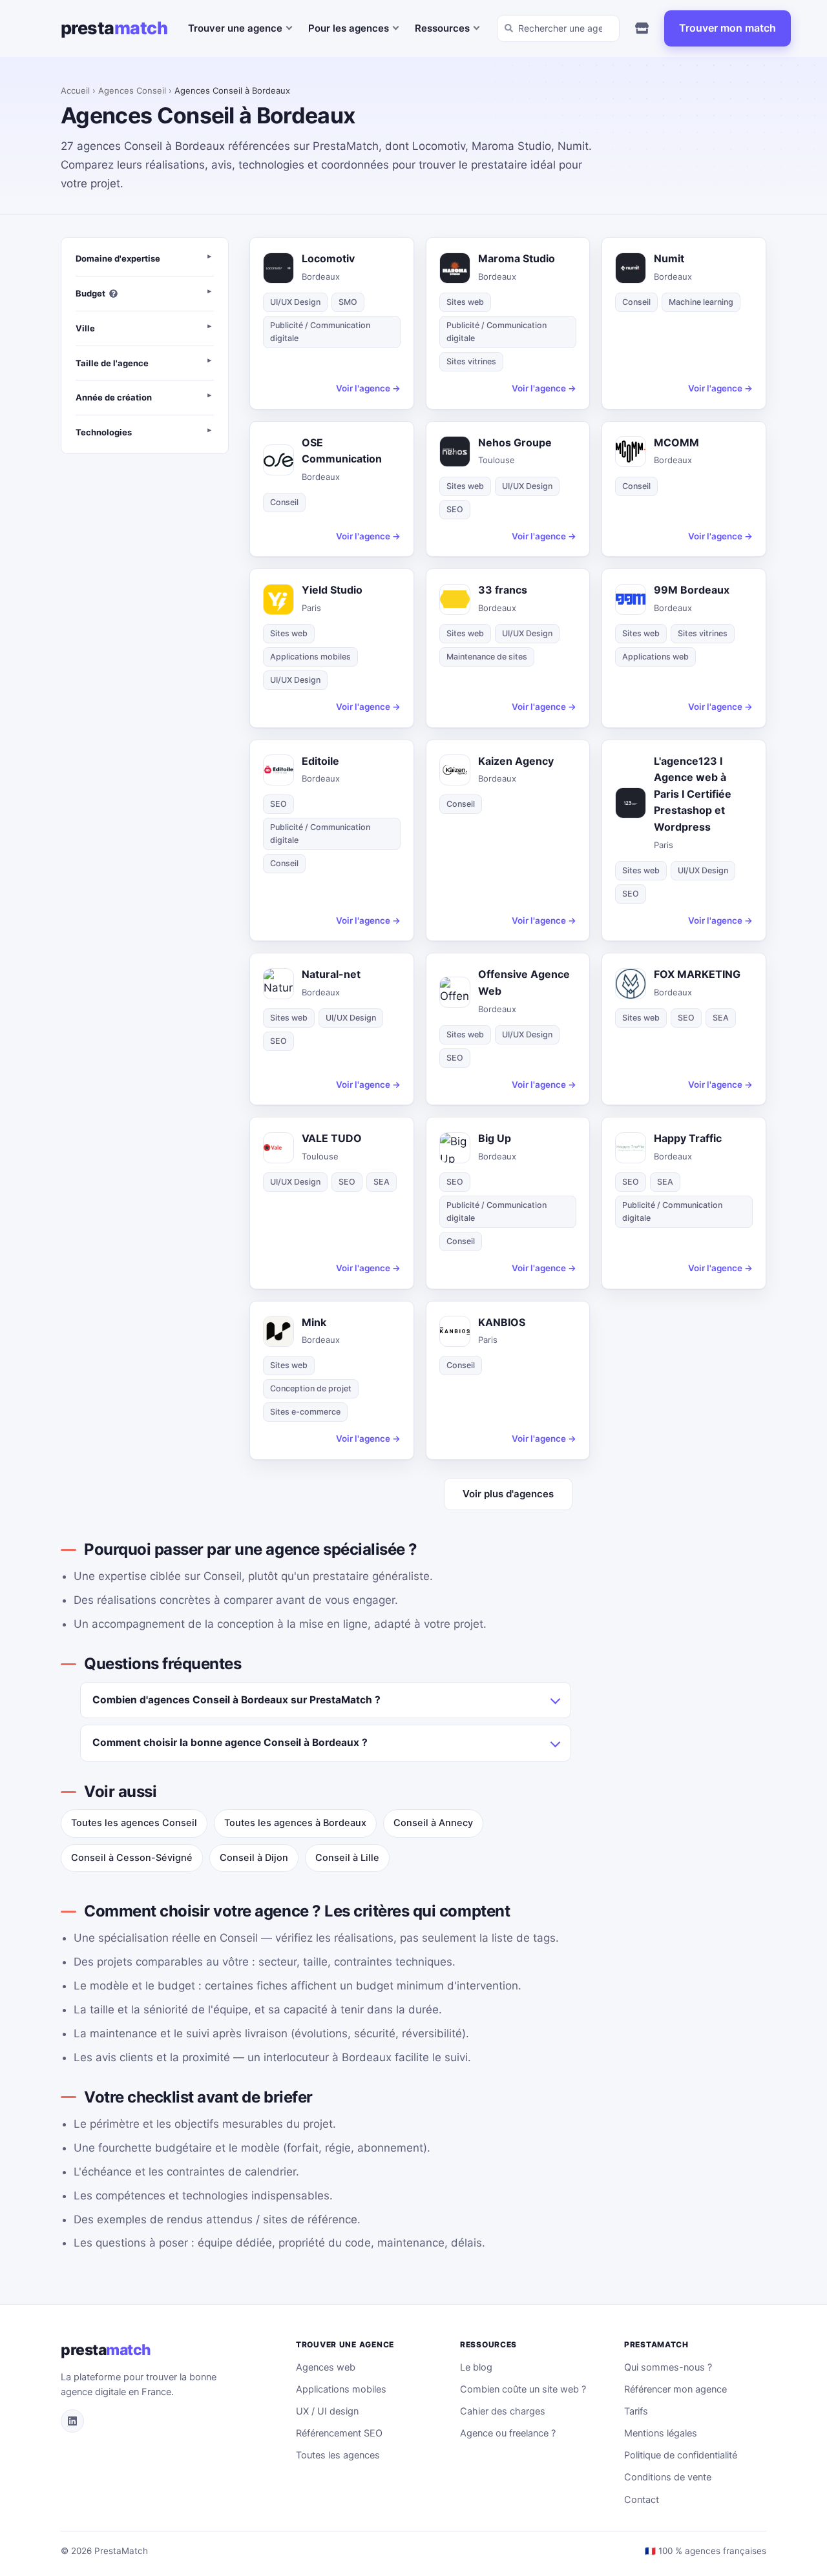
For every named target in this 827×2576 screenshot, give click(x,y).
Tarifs (636, 2411)
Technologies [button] (104, 432)
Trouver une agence (235, 28)
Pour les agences (349, 28)
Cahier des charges (503, 2411)
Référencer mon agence (675, 2389)
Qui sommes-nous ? (668, 2367)
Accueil (75, 90)
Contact (642, 2500)
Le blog (476, 2367)
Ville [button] (85, 328)
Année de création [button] (114, 398)
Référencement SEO (339, 2433)
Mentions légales (661, 2433)
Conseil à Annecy (433, 1823)
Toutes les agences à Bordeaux (295, 1823)
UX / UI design (327, 2411)
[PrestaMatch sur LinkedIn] (72, 2421)
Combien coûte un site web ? (523, 2389)
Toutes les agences (338, 2455)
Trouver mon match (728, 28)
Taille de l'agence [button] (112, 363)
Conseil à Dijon (254, 1858)
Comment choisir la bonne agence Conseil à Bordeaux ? (230, 1742)
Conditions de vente (668, 2477)
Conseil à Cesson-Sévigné (132, 1858)
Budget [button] (90, 293)
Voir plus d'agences (508, 1494)
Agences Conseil (132, 90)
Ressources (442, 28)
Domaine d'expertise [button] (118, 258)
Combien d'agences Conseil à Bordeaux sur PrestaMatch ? (236, 1700)
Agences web (326, 2367)
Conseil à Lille (347, 1858)
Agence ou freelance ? (508, 2433)
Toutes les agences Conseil (134, 1823)
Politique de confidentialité (681, 2455)
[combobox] (558, 28)
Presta (114, 28)
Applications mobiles (341, 2389)
